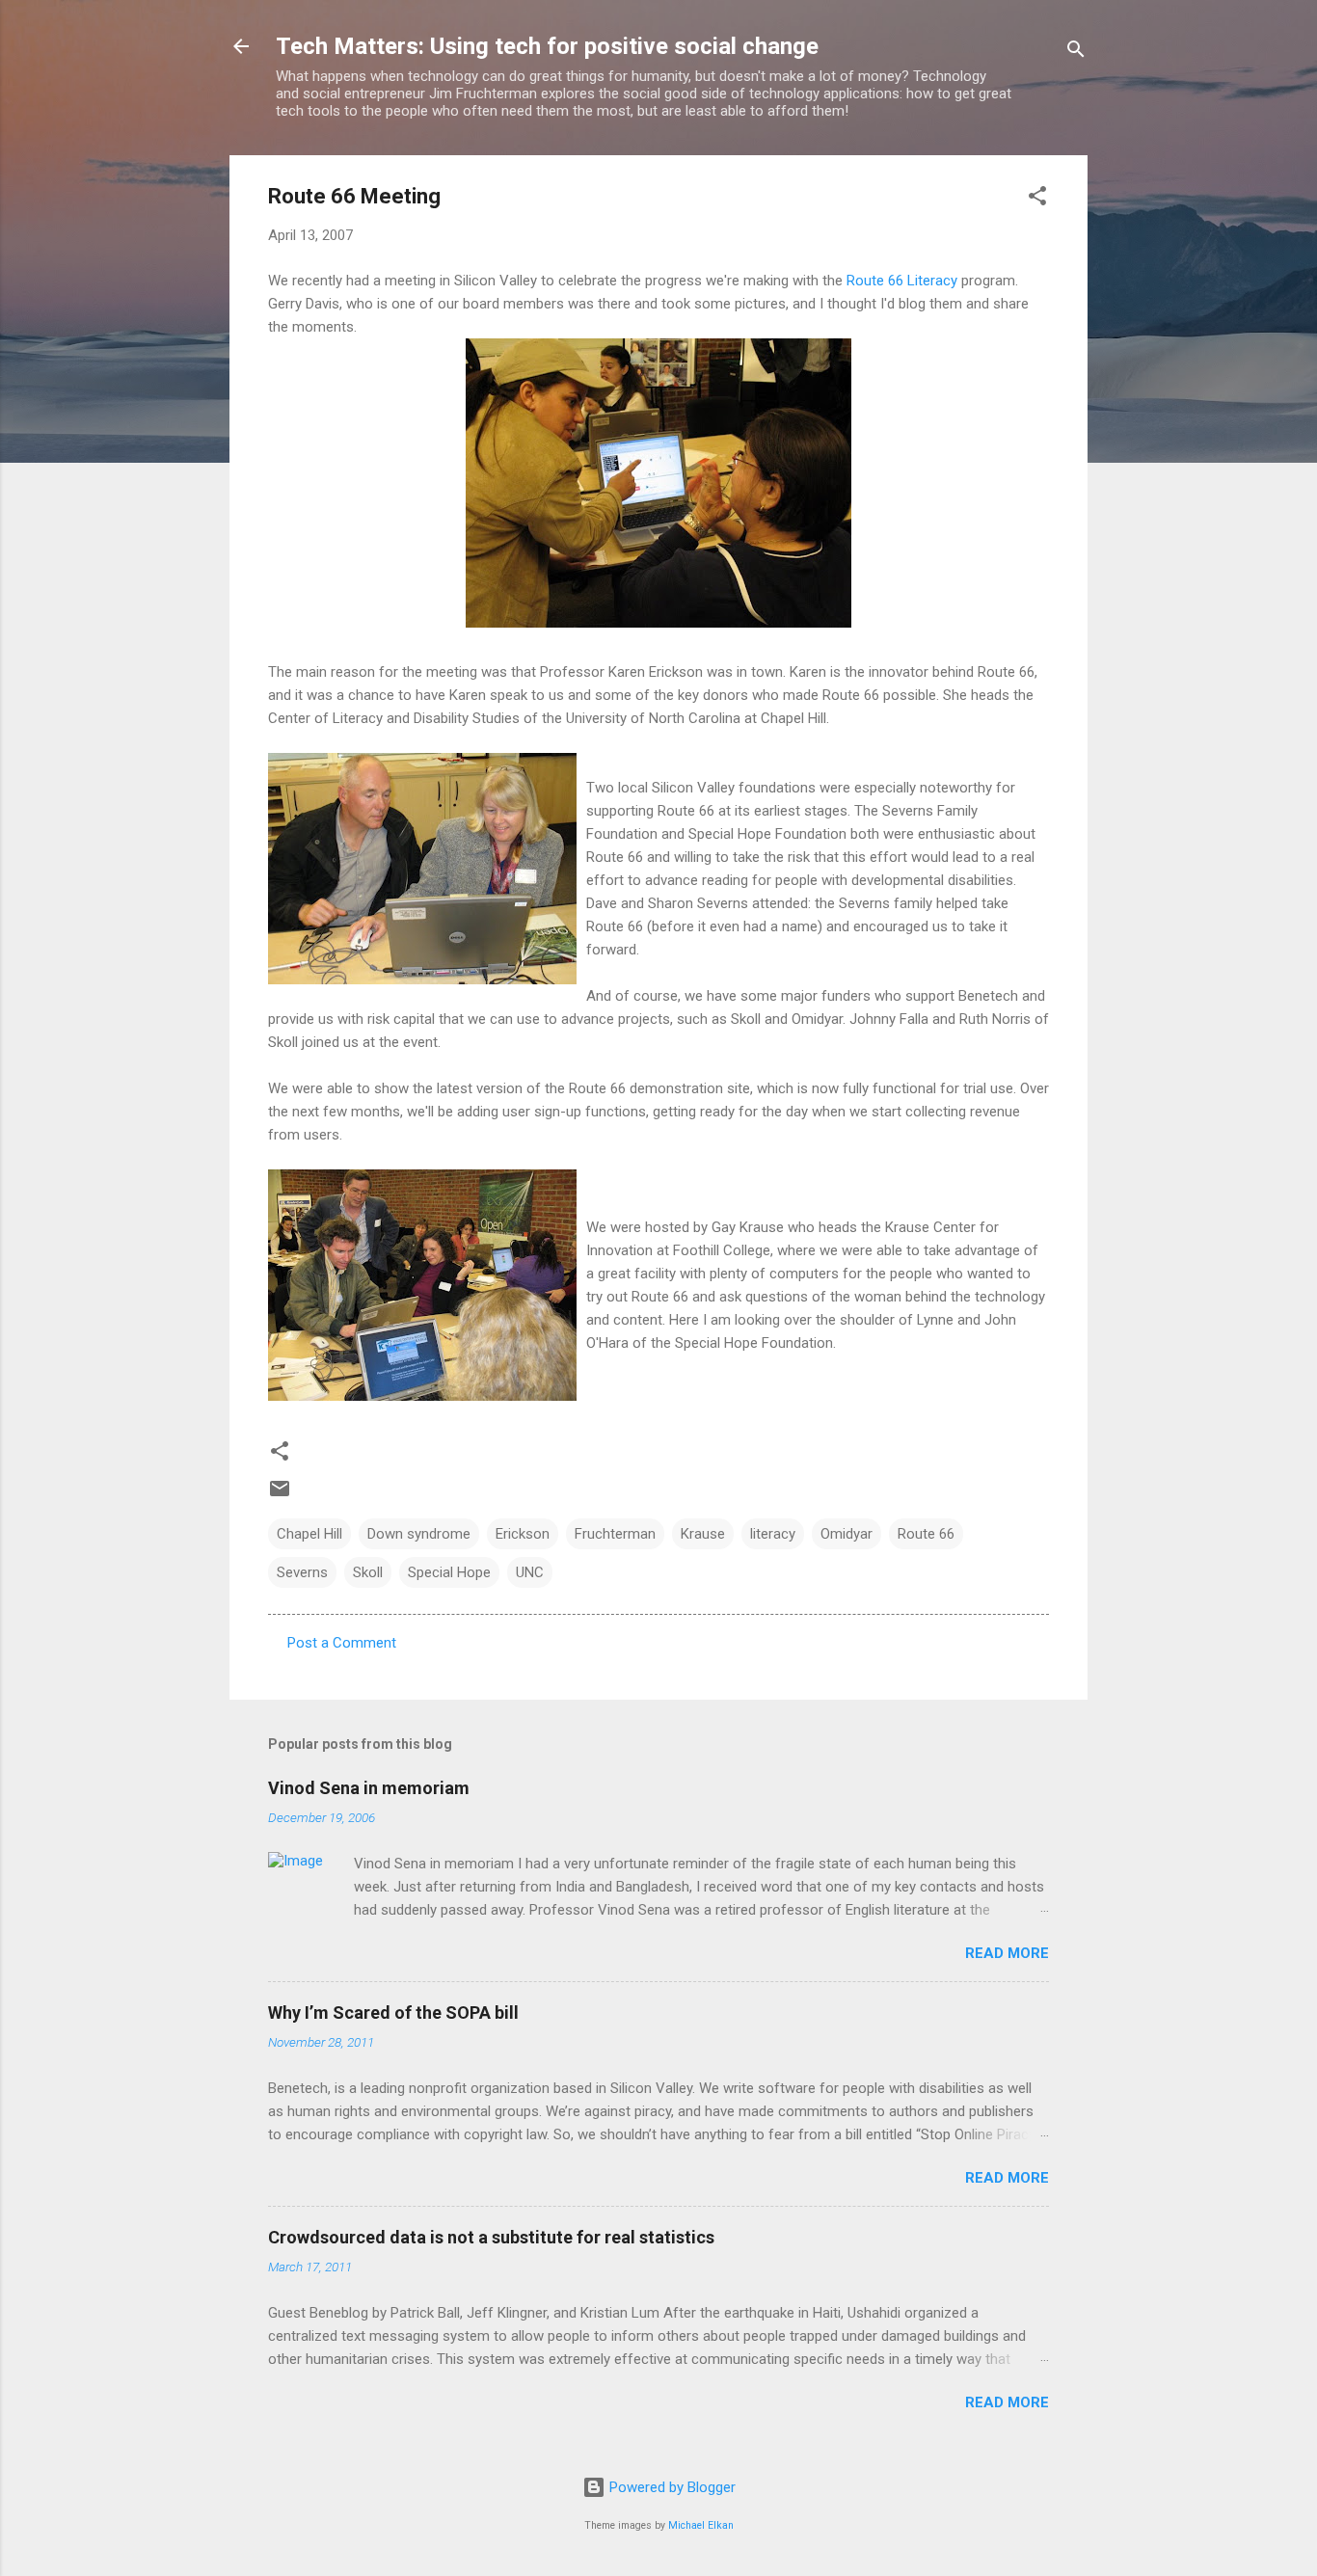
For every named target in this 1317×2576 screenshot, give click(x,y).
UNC (530, 1572)
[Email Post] (280, 1495)
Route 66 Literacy (902, 281)
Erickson (523, 1534)
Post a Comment (342, 1643)
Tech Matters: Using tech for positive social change (547, 46)
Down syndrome (419, 1534)
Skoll (368, 1572)
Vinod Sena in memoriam (369, 1788)
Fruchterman (615, 1534)
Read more (1007, 1953)
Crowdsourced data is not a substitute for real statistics (491, 2237)
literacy (773, 1534)
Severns (302, 1572)
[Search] (1076, 53)
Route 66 (926, 1534)
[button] (1037, 199)
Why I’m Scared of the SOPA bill (393, 2012)
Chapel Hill (309, 1534)
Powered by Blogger (671, 2487)
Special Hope (449, 1572)
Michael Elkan (701, 2525)
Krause (703, 1534)
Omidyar (847, 1534)
